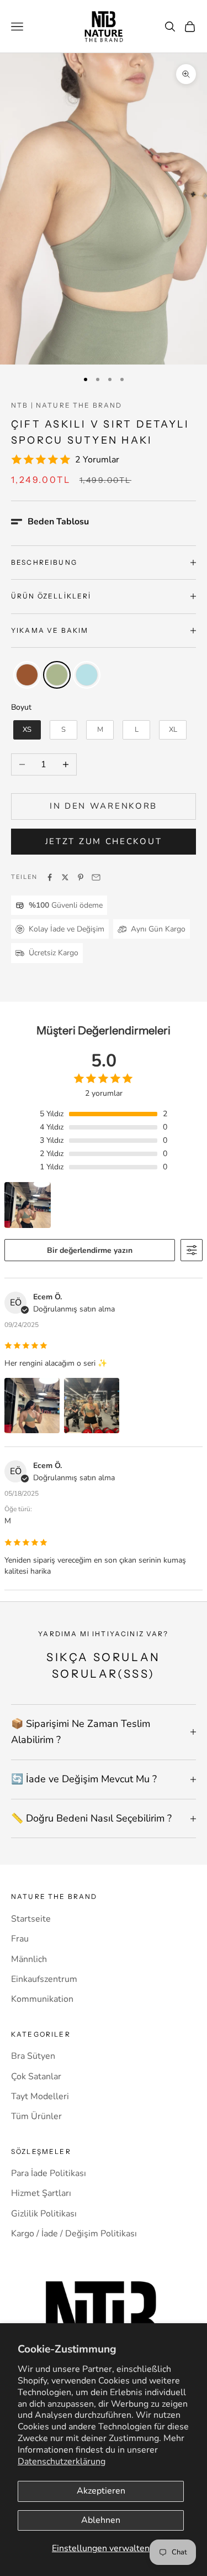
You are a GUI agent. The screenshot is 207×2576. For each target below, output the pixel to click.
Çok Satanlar (36, 2077)
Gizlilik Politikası (44, 2214)
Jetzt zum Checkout (104, 841)
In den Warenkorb (104, 806)
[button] (50, 522)
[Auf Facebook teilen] (50, 877)
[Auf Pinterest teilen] (81, 877)
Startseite (31, 1919)
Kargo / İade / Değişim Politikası (74, 2234)
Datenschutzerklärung (62, 2461)
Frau (20, 1939)
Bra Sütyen (33, 2056)
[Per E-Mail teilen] (96, 877)
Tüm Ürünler (36, 2116)
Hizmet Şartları (41, 2193)
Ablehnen (101, 2520)
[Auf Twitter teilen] (65, 877)
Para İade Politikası (49, 2173)
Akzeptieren (101, 2491)
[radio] (26, 675)
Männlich (29, 1959)
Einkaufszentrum (44, 1979)
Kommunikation (42, 1999)
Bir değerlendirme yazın (90, 1250)
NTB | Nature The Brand (67, 405)
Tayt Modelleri (40, 2096)
